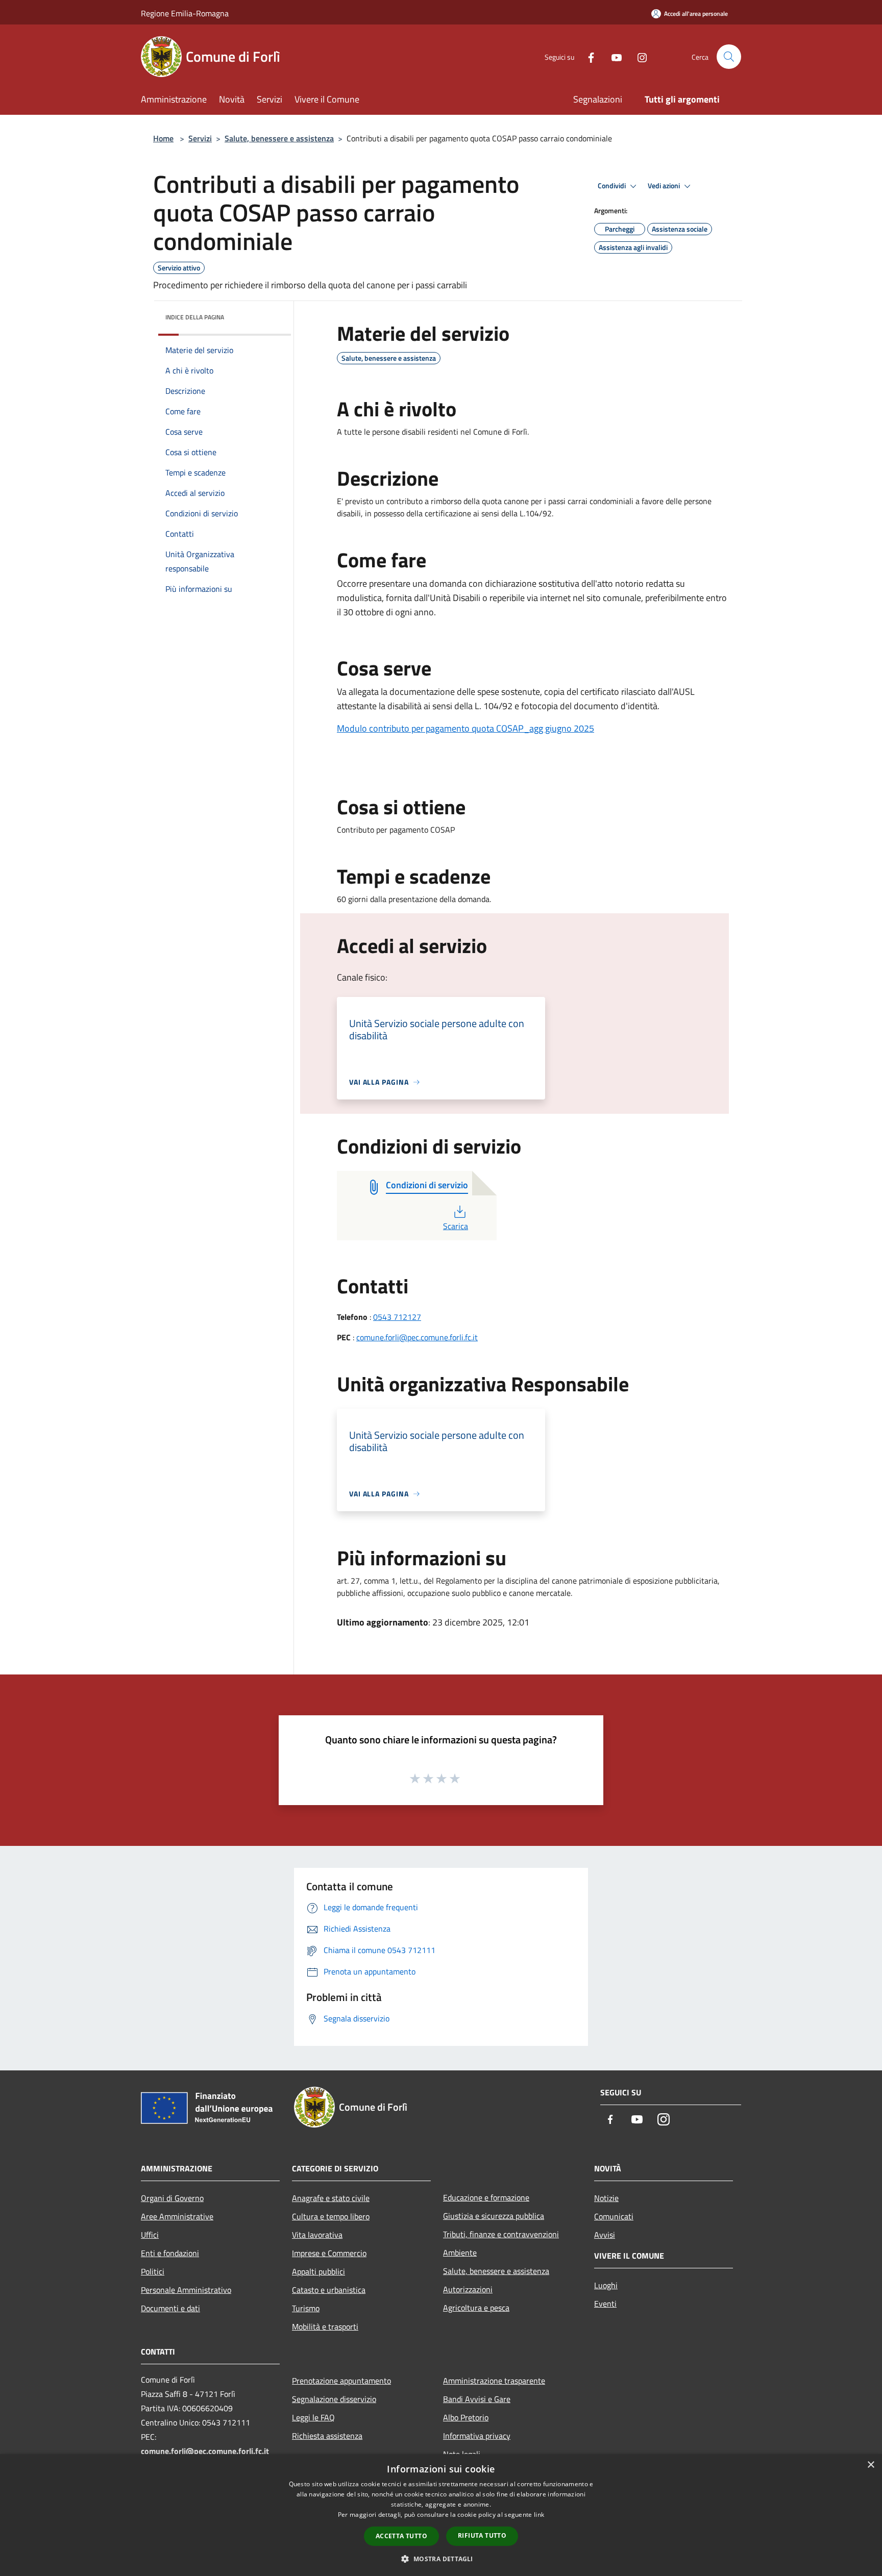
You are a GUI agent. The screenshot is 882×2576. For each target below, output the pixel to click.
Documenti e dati (170, 2308)
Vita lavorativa (317, 2235)
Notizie (606, 2198)
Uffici (150, 2235)
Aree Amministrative (177, 2216)
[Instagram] (638, 56)
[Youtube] (612, 56)
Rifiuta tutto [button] (482, 2535)
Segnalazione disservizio (334, 2399)
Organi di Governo (172, 2198)
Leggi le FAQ (313, 2417)
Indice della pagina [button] (195, 317)
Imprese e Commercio (329, 2253)
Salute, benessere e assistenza (279, 138)
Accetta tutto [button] (401, 2536)
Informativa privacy (477, 2436)
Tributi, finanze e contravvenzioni (501, 2234)
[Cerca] (729, 57)
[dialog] (441, 2515)
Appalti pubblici (318, 2271)
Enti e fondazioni (170, 2253)
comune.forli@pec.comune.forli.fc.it (417, 1337)
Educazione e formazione (486, 2197)
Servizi (200, 138)
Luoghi (606, 2285)
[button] (441, 2559)
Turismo (306, 2308)
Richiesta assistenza (327, 2436)
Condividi (612, 186)
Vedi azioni (665, 186)
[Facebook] (587, 56)
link (539, 2515)
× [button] (871, 2465)
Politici (153, 2271)
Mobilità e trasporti (325, 2327)
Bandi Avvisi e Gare (477, 2399)
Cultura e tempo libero (331, 2216)
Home (163, 138)
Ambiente (460, 2253)
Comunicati (614, 2216)
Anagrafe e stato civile (331, 2198)
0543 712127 (397, 1317)
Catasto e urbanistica (329, 2290)
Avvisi (605, 2235)
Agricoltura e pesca (476, 2308)
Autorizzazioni (468, 2289)
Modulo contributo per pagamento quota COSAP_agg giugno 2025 (465, 728)
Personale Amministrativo (186, 2290)
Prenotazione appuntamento (341, 2381)
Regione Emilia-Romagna (185, 13)
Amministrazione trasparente (494, 2381)
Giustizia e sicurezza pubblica (494, 2216)
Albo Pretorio (466, 2417)
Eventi (605, 2304)
